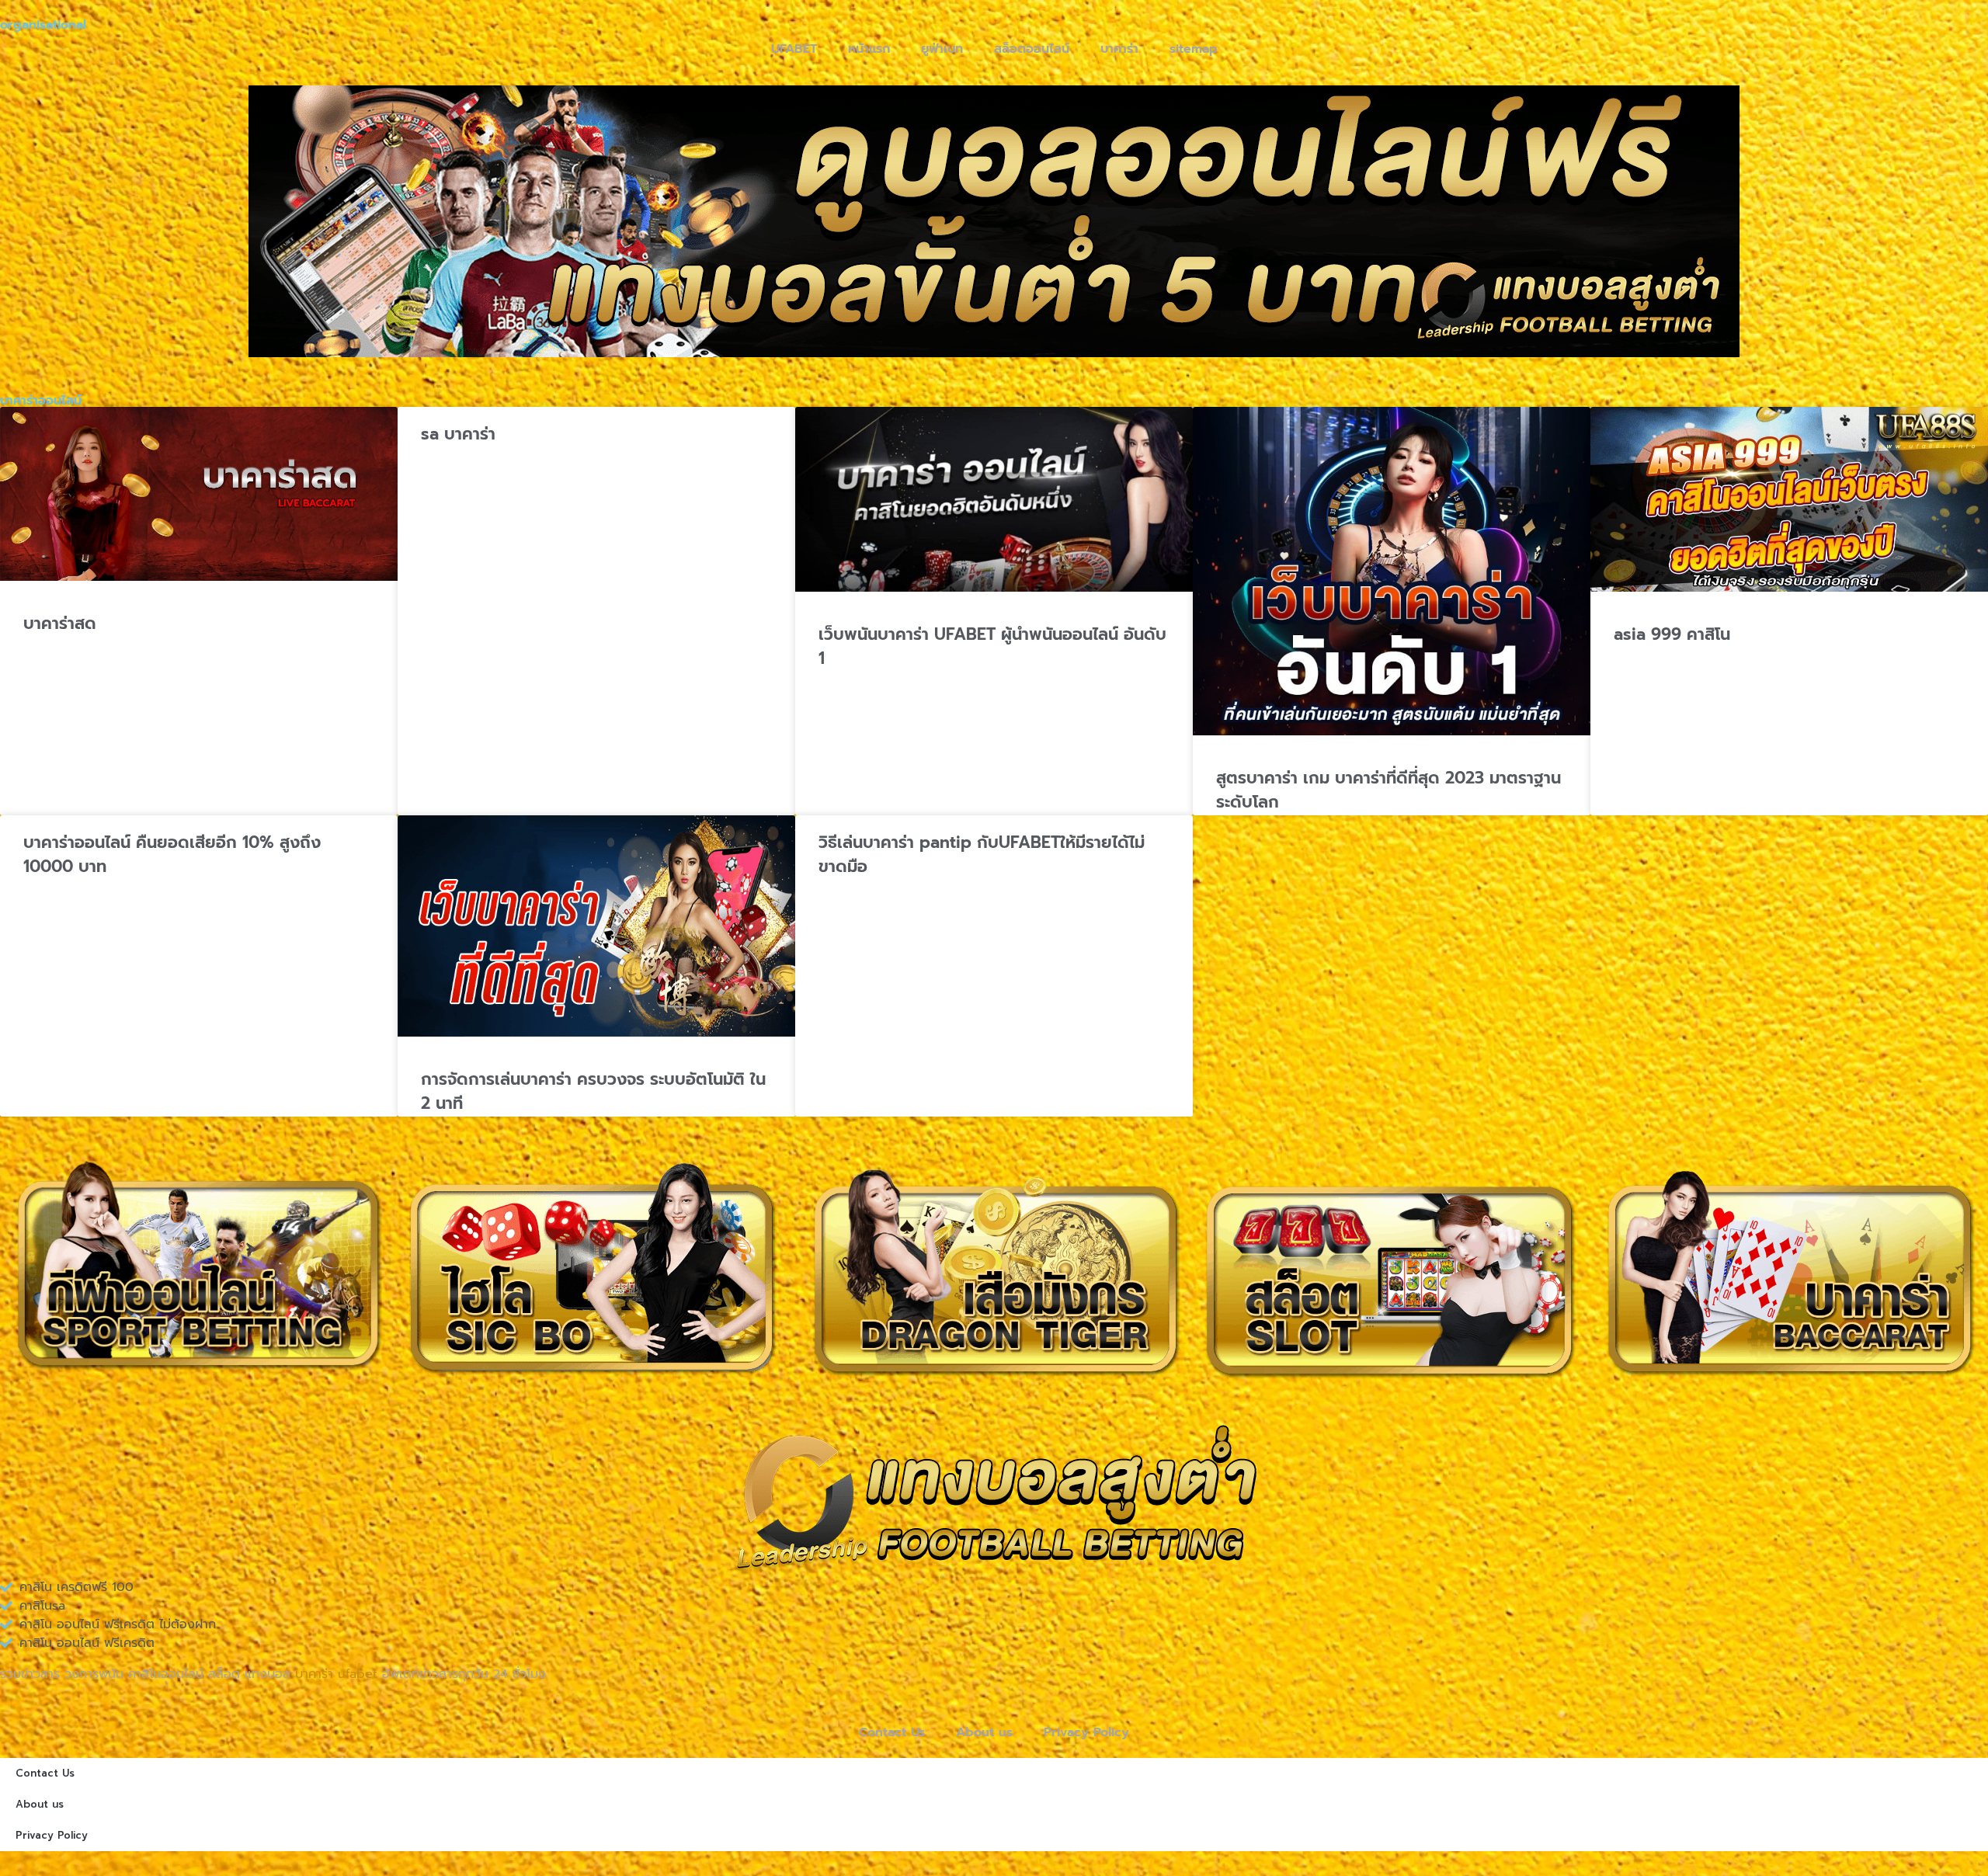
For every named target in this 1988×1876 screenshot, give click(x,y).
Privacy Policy (1086, 1732)
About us (984, 1732)
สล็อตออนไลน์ (1032, 49)
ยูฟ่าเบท (942, 49)
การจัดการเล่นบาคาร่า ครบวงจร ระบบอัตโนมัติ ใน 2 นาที (593, 1092)
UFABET (794, 49)
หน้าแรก (869, 49)
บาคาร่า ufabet (336, 1674)
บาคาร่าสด (60, 624)
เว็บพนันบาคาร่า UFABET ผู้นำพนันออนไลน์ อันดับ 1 (992, 647)
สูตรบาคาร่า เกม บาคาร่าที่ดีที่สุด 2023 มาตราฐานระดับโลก (1388, 790)
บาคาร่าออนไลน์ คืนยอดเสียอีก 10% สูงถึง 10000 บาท (172, 855)
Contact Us (892, 1732)
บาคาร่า (1119, 49)
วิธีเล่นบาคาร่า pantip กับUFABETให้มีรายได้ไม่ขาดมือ (982, 855)
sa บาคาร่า (458, 434)
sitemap (1194, 49)
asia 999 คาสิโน (1672, 634)
